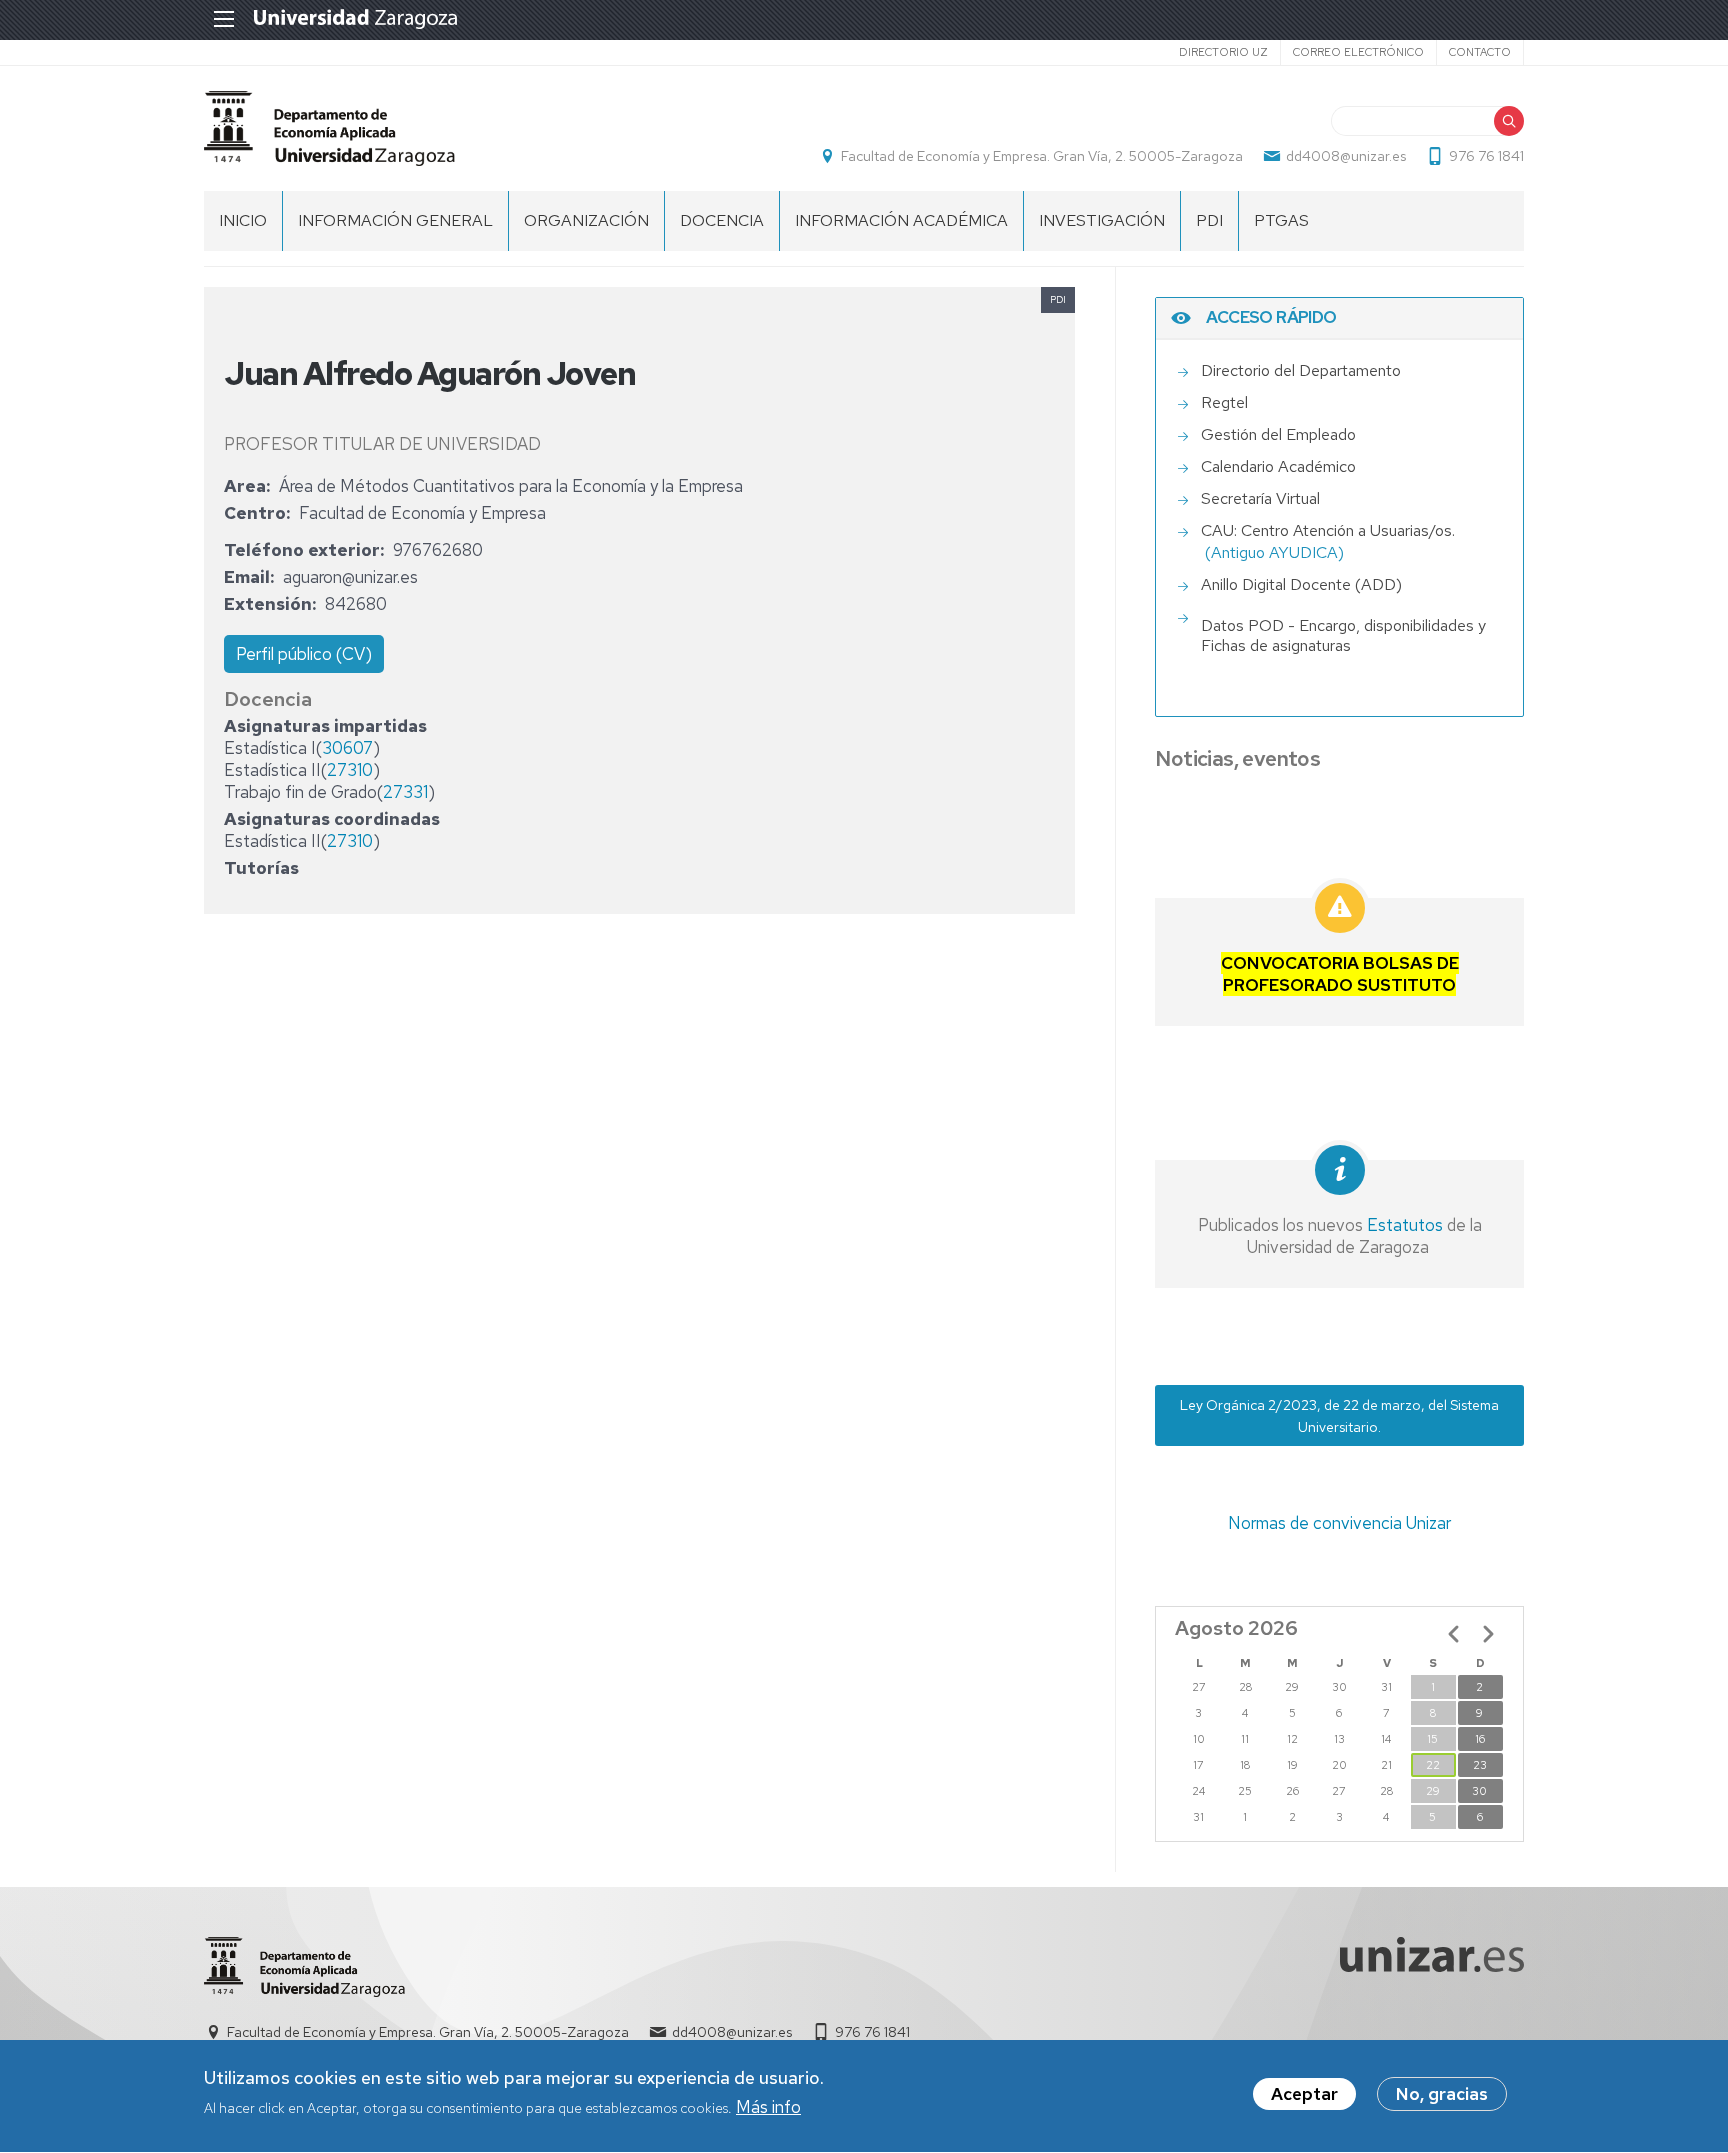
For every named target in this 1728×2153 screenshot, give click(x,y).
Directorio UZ (1223, 52)
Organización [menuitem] (586, 220)
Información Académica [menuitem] (901, 220)
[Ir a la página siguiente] (1488, 1634)
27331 (405, 792)
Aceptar (1304, 2094)
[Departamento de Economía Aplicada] (329, 128)
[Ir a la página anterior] (1454, 1634)
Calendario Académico (1278, 466)
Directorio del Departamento (1301, 370)
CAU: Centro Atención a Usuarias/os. (1328, 530)
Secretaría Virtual (1260, 498)
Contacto (1480, 52)
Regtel (1224, 402)
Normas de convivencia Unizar (1339, 1523)
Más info (768, 2107)
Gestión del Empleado (1278, 434)
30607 (347, 748)
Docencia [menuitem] (722, 220)
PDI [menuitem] (1209, 220)
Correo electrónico (1358, 52)
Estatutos (1403, 1225)
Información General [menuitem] (395, 220)
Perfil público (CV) (304, 654)
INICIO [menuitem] (243, 220)
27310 (350, 770)
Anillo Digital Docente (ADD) (1301, 584)
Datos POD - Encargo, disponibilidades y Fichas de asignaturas (1343, 636)
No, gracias (1442, 2094)
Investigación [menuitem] (1102, 220)
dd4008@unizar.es (1346, 156)
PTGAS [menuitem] (1281, 220)
